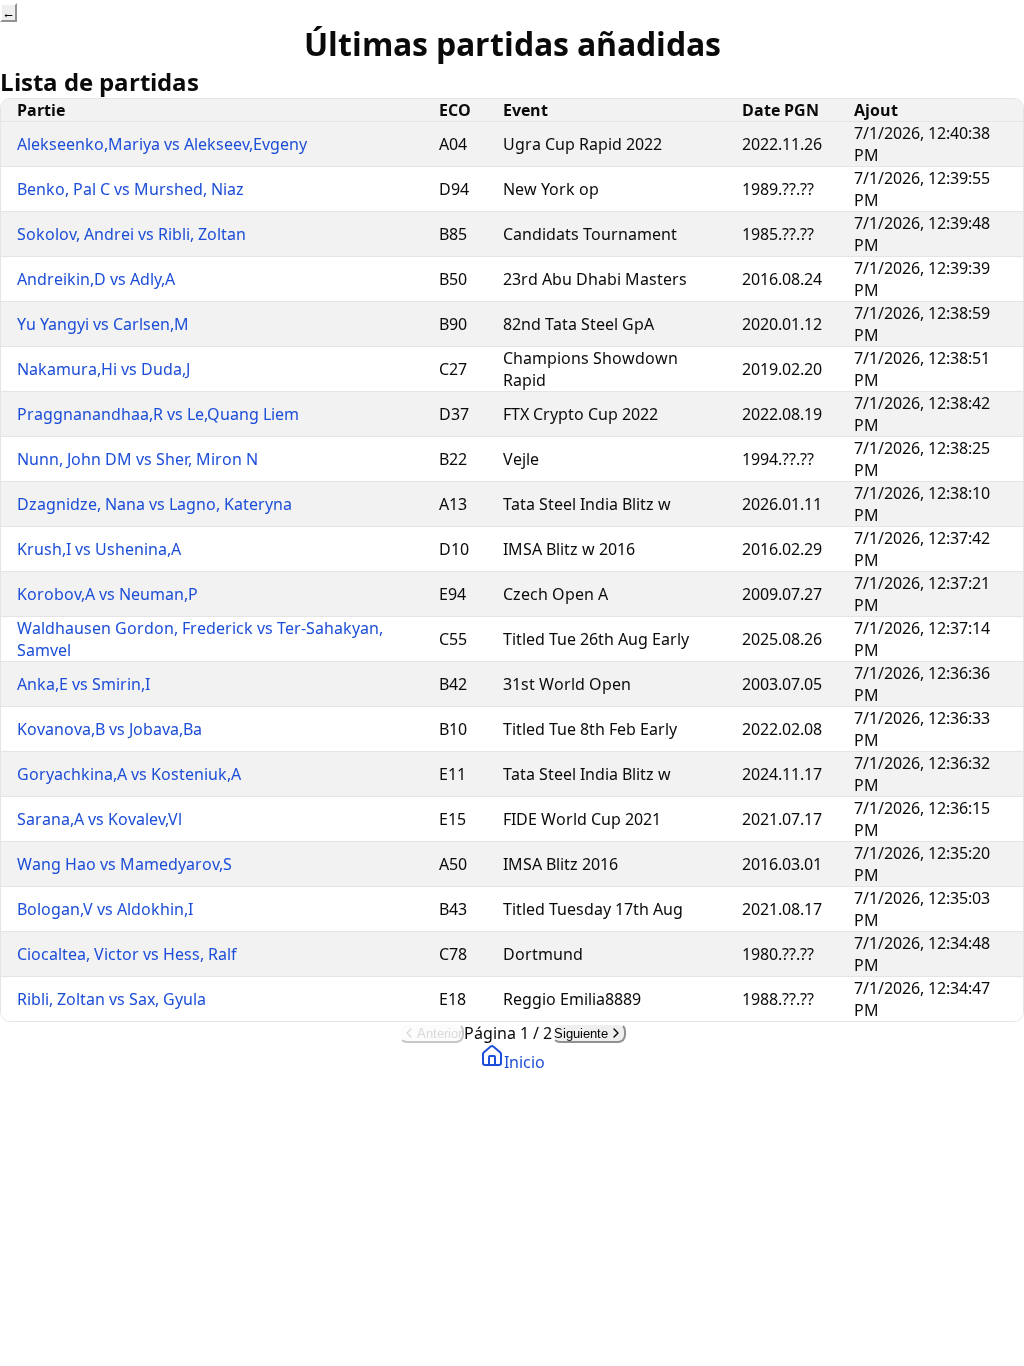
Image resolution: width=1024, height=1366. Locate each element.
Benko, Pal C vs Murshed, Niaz (130, 189)
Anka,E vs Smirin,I (83, 684)
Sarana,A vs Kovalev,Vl (99, 819)
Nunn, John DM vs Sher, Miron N (137, 459)
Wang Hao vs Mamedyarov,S (124, 864)
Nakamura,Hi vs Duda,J (103, 369)
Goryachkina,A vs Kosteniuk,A (129, 774)
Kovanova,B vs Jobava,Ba (109, 729)
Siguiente (581, 1033)
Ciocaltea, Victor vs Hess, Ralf (127, 954)
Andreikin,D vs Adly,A (96, 279)
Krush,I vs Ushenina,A (99, 549)
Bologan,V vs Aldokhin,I (105, 909)
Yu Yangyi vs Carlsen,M (103, 324)
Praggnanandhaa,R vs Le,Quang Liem (158, 414)
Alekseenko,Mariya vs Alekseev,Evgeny (162, 144)
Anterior (439, 1033)
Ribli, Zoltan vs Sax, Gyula (111, 999)
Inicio (524, 1062)
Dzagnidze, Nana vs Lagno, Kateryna (154, 504)
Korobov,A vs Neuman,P (107, 594)
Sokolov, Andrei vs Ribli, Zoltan (131, 234)
